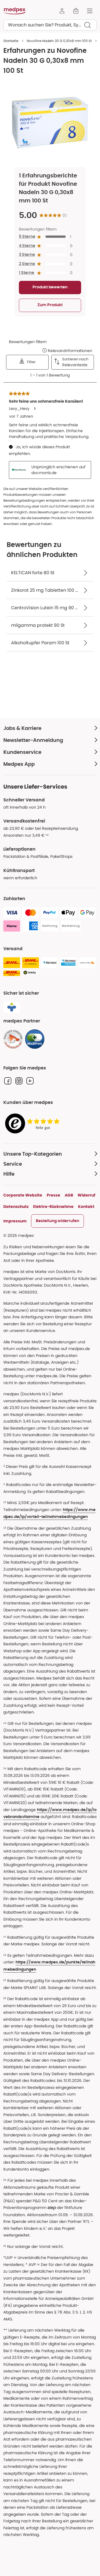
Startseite (11, 41)
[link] (13, 1039)
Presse (53, 1195)
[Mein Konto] (62, 11)
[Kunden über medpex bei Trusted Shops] (34, 1124)
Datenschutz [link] (16, 1207)
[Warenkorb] (76, 11)
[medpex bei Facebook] (8, 1081)
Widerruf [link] (86, 1195)
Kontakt (86, 1207)
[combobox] (50, 25)
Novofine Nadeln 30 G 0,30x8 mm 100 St (59, 41)
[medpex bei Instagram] (19, 1081)
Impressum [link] (15, 1221)
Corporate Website (23, 1195)
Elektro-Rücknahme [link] (53, 1207)
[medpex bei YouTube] (30, 1081)
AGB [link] (69, 1195)
